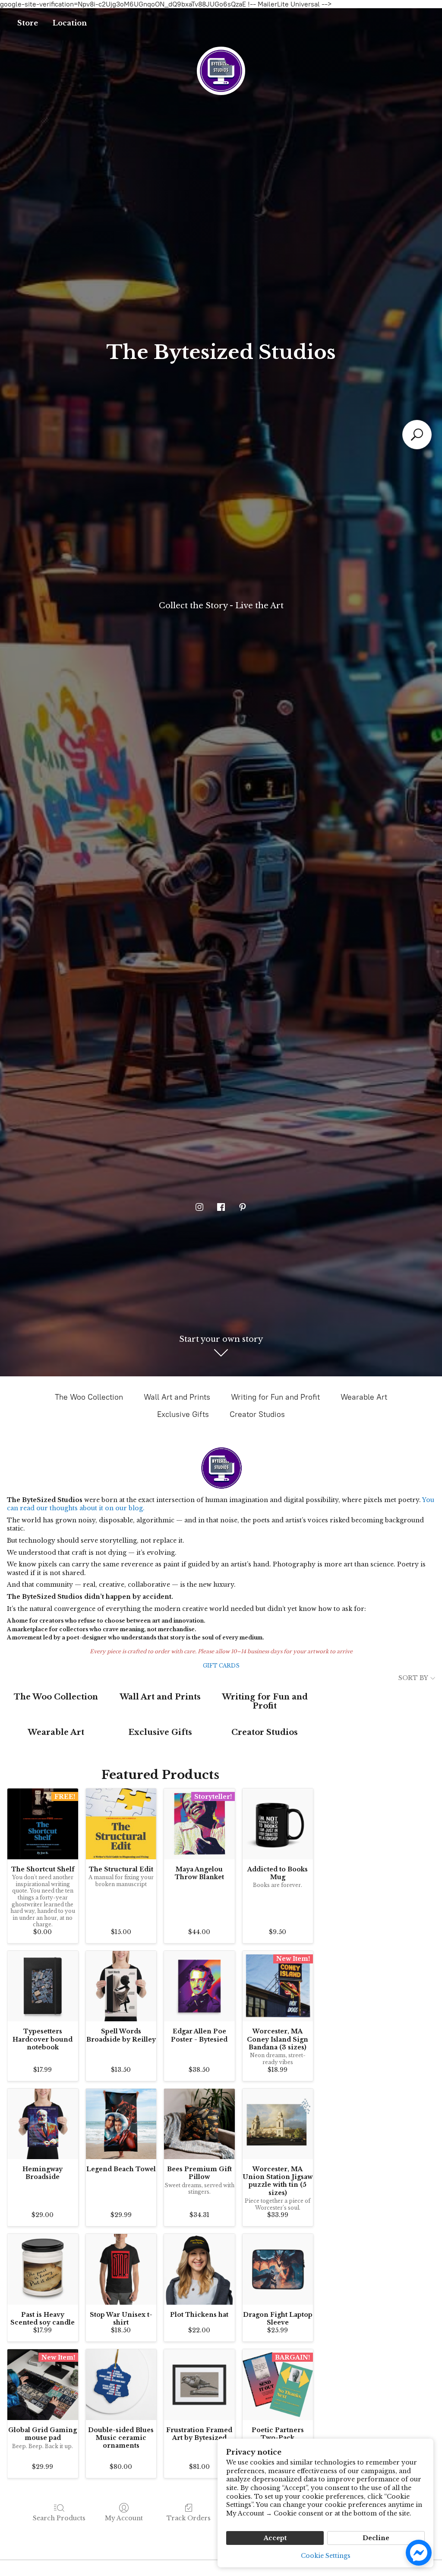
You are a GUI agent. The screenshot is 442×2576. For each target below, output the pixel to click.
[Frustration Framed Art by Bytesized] (199, 2385)
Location (70, 23)
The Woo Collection (89, 1397)
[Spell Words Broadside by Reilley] (121, 1986)
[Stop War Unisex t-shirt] (121, 2269)
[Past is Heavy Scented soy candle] (43, 2269)
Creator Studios (257, 1414)
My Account (124, 2518)
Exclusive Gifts (183, 1414)
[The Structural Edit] (121, 1824)
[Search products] (417, 435)
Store (28, 23)
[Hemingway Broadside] (43, 2124)
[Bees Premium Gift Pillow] (199, 2124)
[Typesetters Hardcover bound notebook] (43, 1986)
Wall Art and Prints (177, 1397)
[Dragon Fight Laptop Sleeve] (278, 2269)
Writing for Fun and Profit (275, 1397)
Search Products (59, 2518)
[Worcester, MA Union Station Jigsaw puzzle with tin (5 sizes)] (278, 2124)
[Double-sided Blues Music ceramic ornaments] (121, 2385)
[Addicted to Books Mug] (278, 1824)
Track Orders (189, 2518)
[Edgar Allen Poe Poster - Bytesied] (199, 1986)
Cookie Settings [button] (326, 2556)
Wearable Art (364, 1397)
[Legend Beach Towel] (121, 2124)
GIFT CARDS (221, 1666)
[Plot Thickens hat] (199, 2269)
